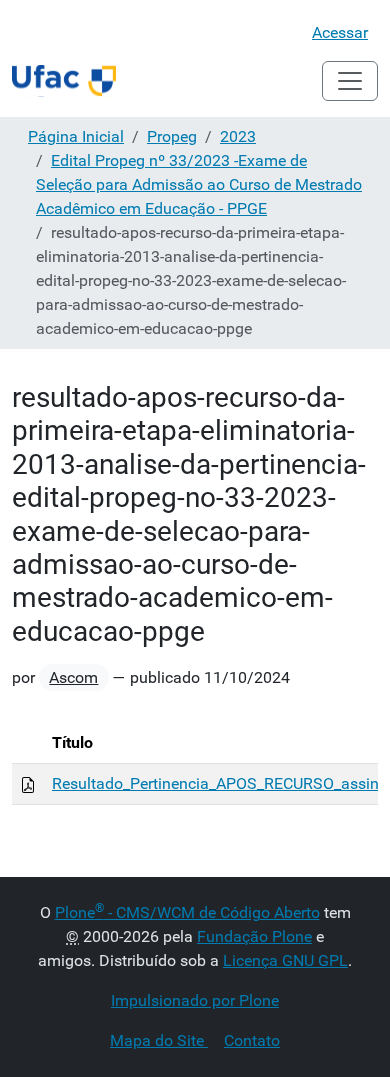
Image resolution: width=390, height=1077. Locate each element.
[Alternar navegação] (350, 81)
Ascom (73, 677)
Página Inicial (76, 136)
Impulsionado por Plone (195, 1000)
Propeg (172, 136)
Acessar (340, 32)
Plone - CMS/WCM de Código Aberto (187, 912)
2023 (238, 136)
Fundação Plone (254, 936)
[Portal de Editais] (64, 81)
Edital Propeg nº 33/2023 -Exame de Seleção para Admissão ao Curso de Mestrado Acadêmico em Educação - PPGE (199, 184)
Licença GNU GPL (285, 960)
